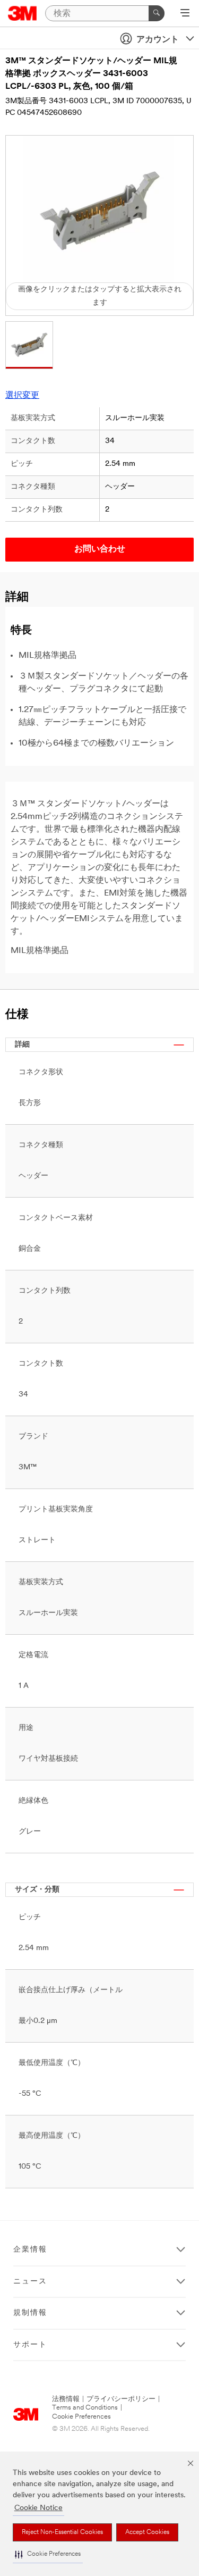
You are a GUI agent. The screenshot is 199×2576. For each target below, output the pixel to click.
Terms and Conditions (85, 2408)
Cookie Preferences (81, 2417)
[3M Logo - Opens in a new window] (23, 13)
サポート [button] (30, 2345)
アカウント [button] (158, 40)
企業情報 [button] (30, 2250)
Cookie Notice (38, 2508)
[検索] (157, 13)
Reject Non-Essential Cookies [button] (62, 2532)
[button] (48, 2554)
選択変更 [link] (22, 396)
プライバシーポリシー (121, 2399)
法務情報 (66, 2399)
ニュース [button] (30, 2282)
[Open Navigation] (185, 14)
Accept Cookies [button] (147, 2532)
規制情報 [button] (30, 2313)
